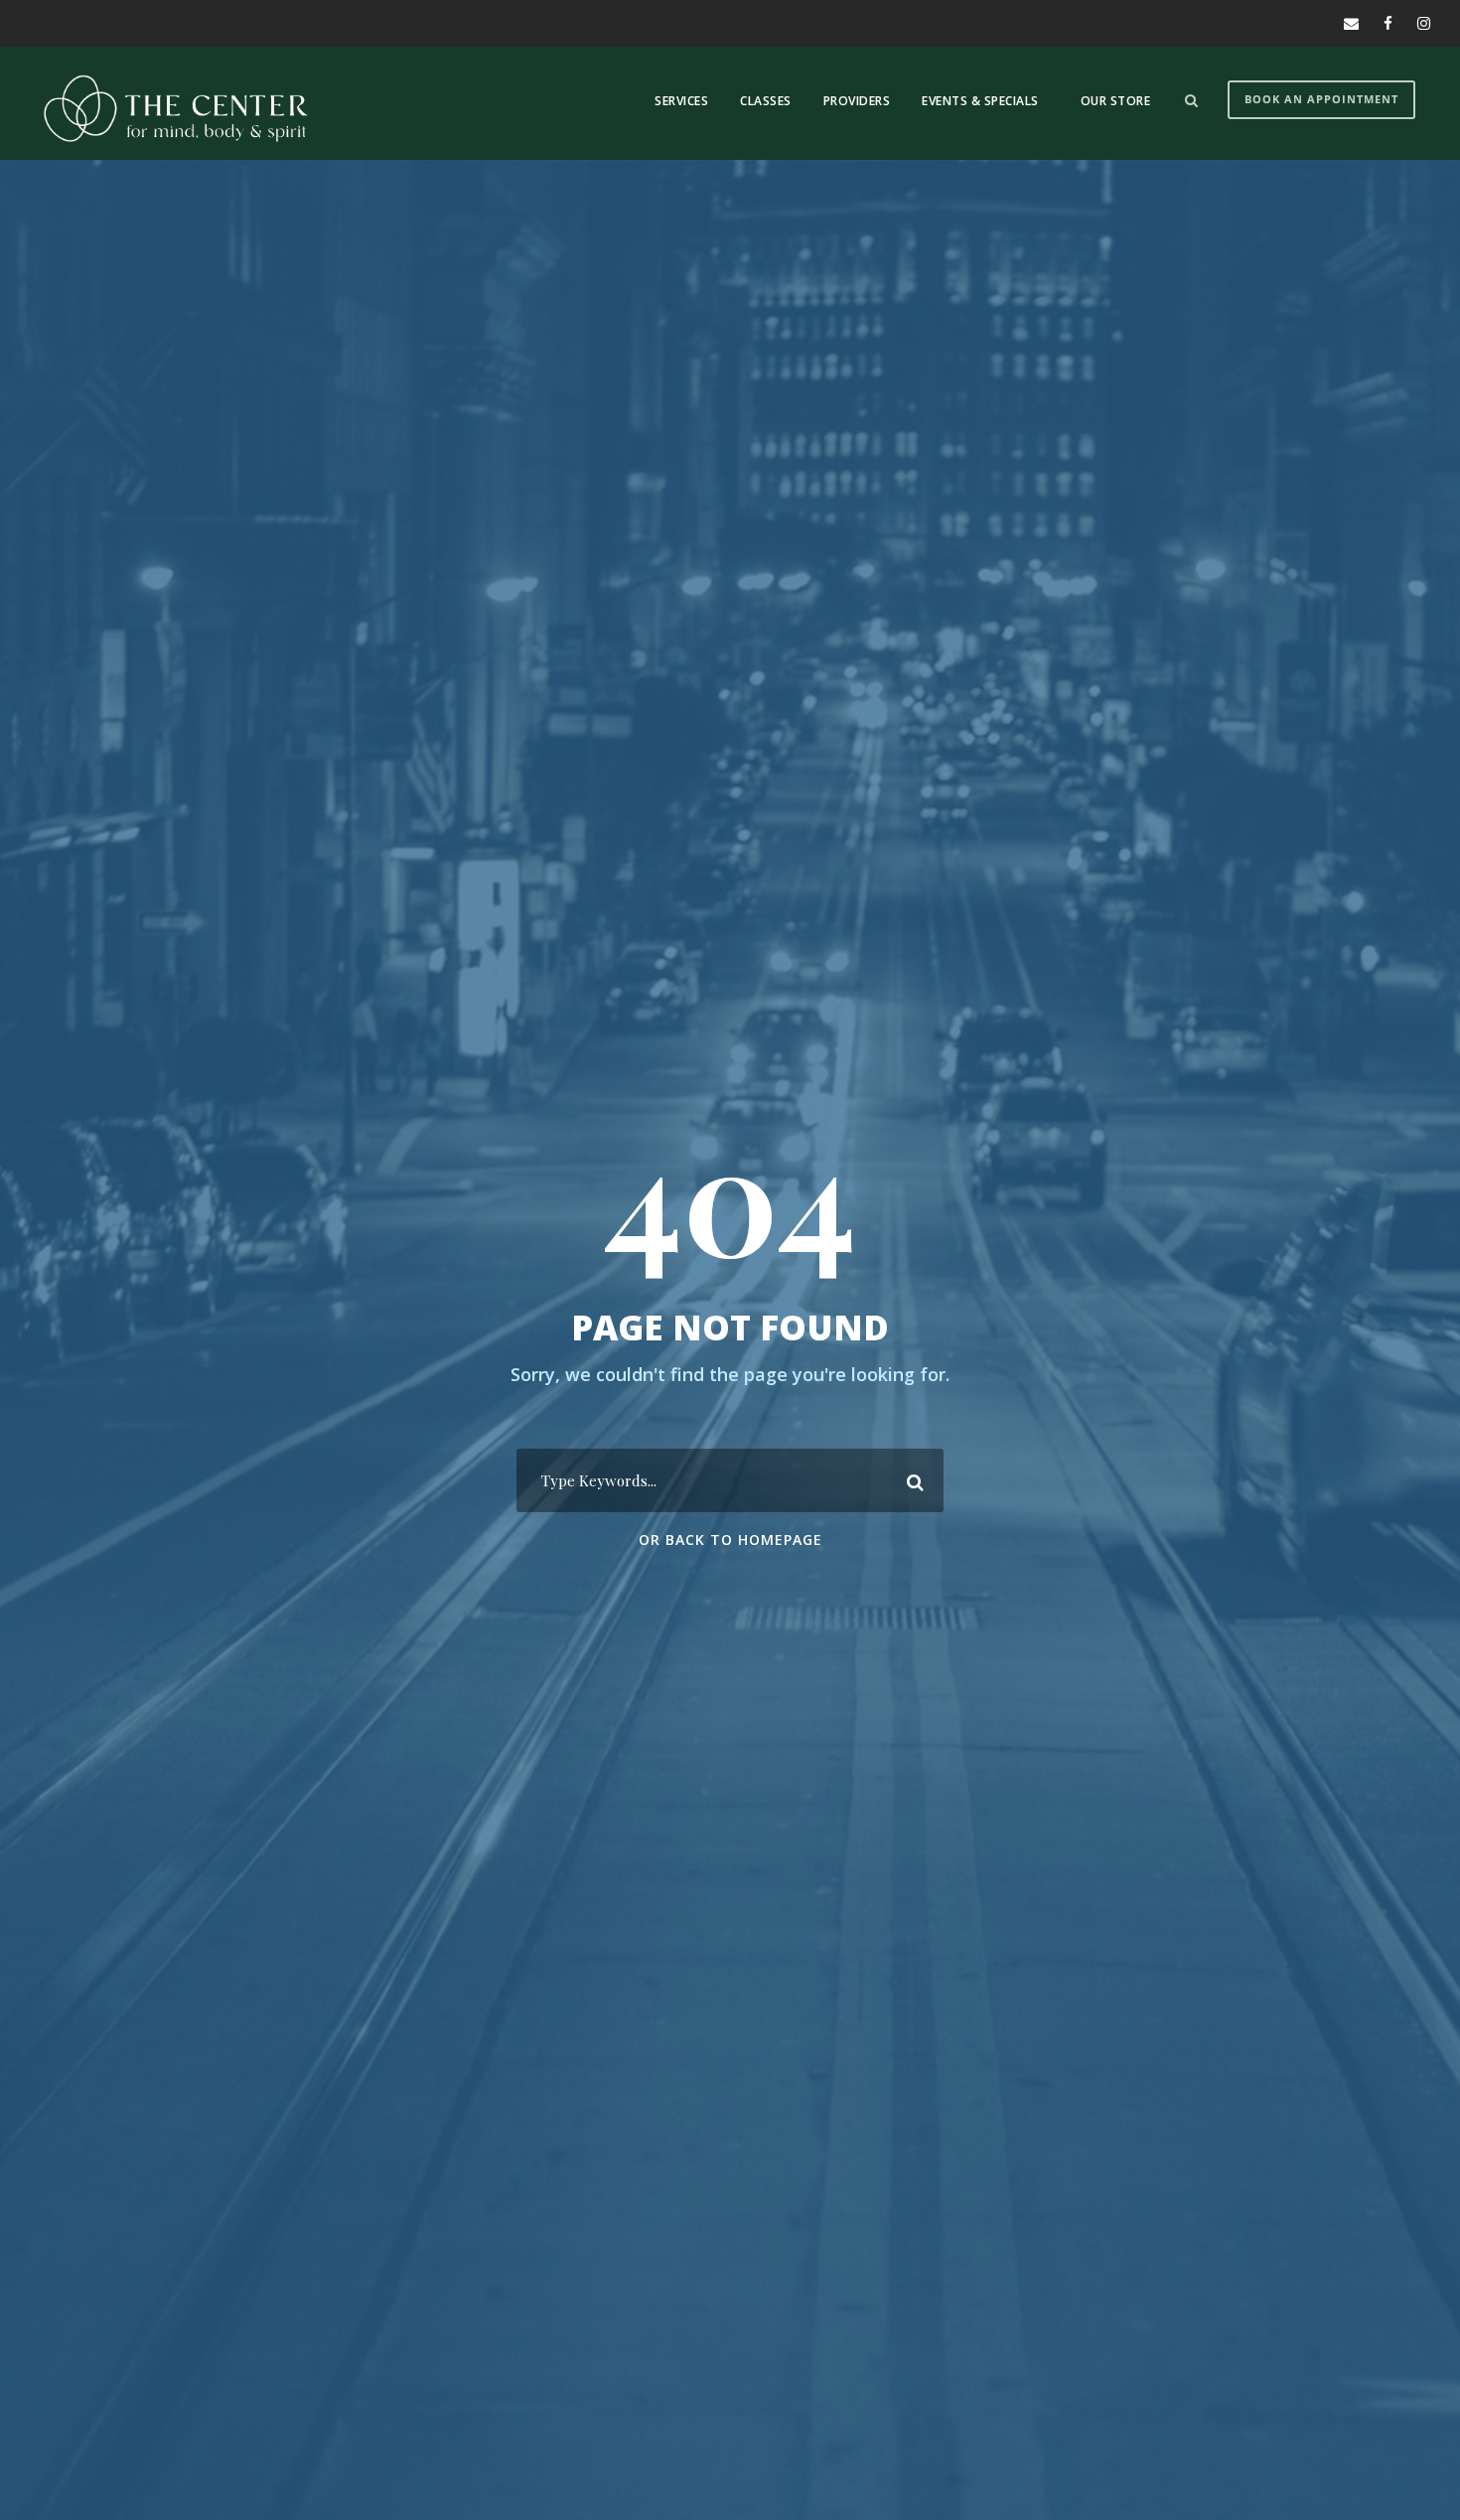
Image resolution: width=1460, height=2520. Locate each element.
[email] (1351, 23)
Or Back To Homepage (730, 1540)
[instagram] (1424, 23)
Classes (766, 101)
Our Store (1116, 101)
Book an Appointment (1321, 99)
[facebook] (1388, 23)
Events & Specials (980, 101)
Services (681, 101)
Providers (857, 101)
